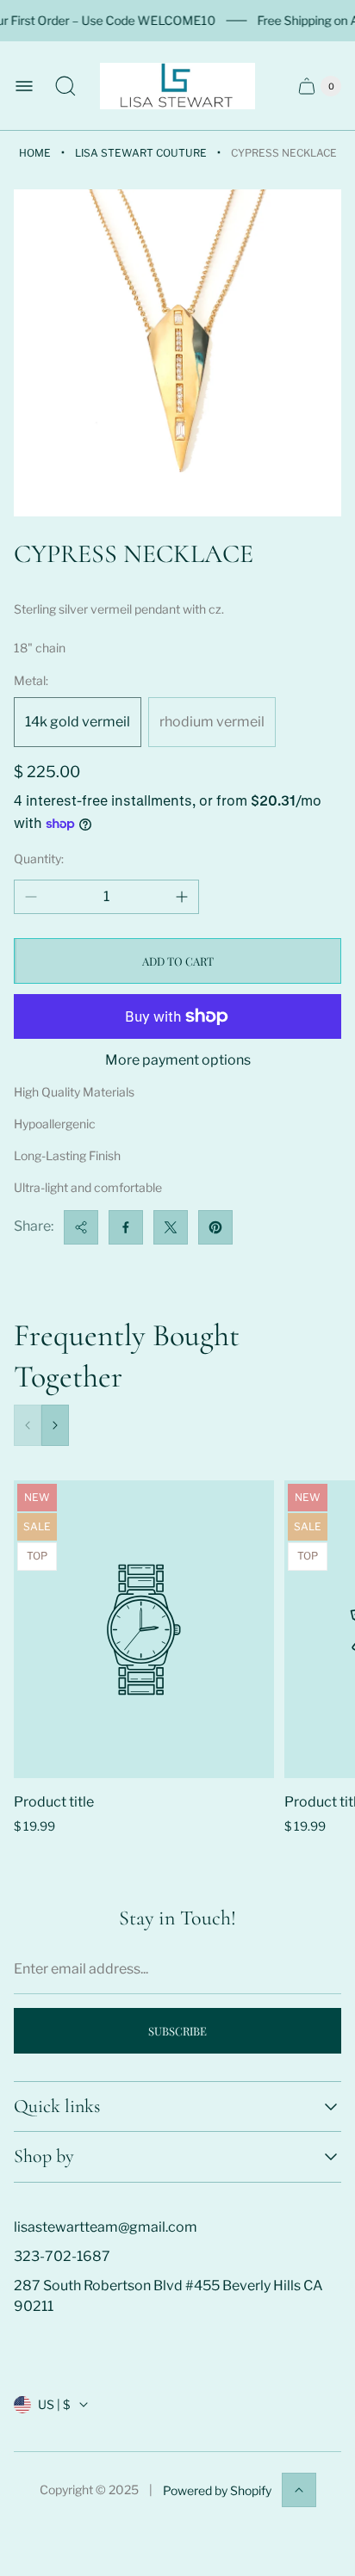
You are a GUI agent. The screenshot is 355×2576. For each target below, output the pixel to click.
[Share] (81, 1227)
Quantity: (39, 859)
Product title (54, 1802)
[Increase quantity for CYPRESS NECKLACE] (182, 897)
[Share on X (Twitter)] (171, 1227)
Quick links (57, 2107)
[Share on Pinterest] (215, 1227)
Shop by (44, 2156)
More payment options (178, 1060)
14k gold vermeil (78, 722)
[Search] (65, 86)
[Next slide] (55, 1425)
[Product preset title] (144, 1630)
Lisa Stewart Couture (141, 153)
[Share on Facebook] (126, 1227)
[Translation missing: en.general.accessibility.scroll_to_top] (299, 2490)
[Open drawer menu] (24, 86)
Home (35, 153)
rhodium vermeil (212, 722)
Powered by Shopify (217, 2490)
